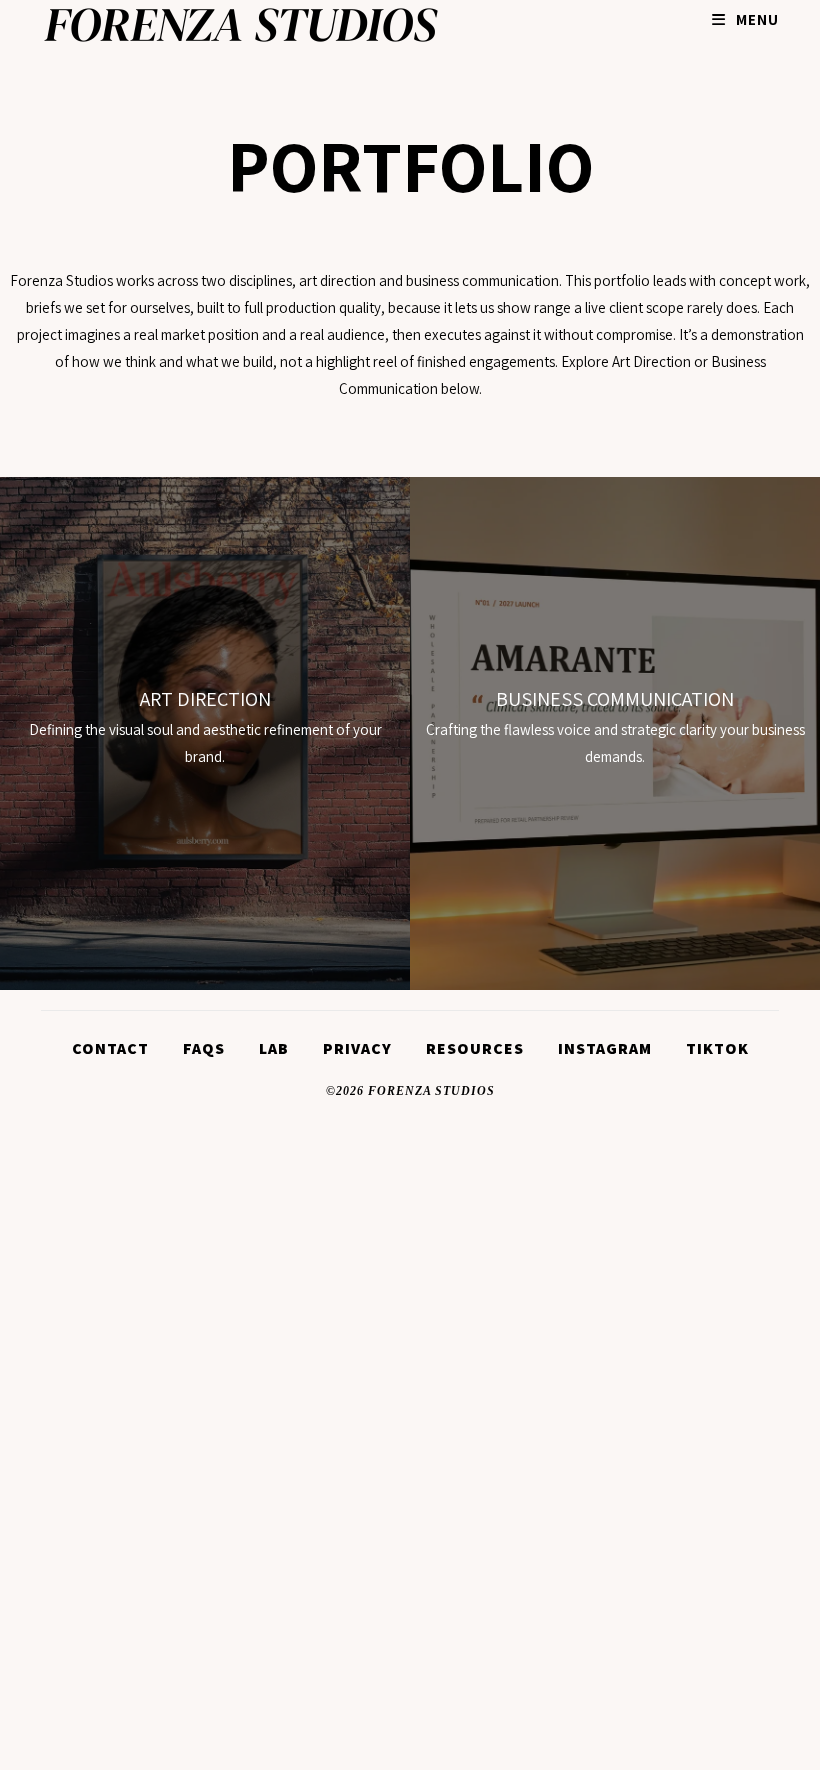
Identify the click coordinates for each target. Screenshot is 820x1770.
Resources (475, 1048)
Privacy (357, 1048)
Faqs (204, 1048)
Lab (274, 1048)
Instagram (605, 1048)
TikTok (717, 1048)
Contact (110, 1048)
